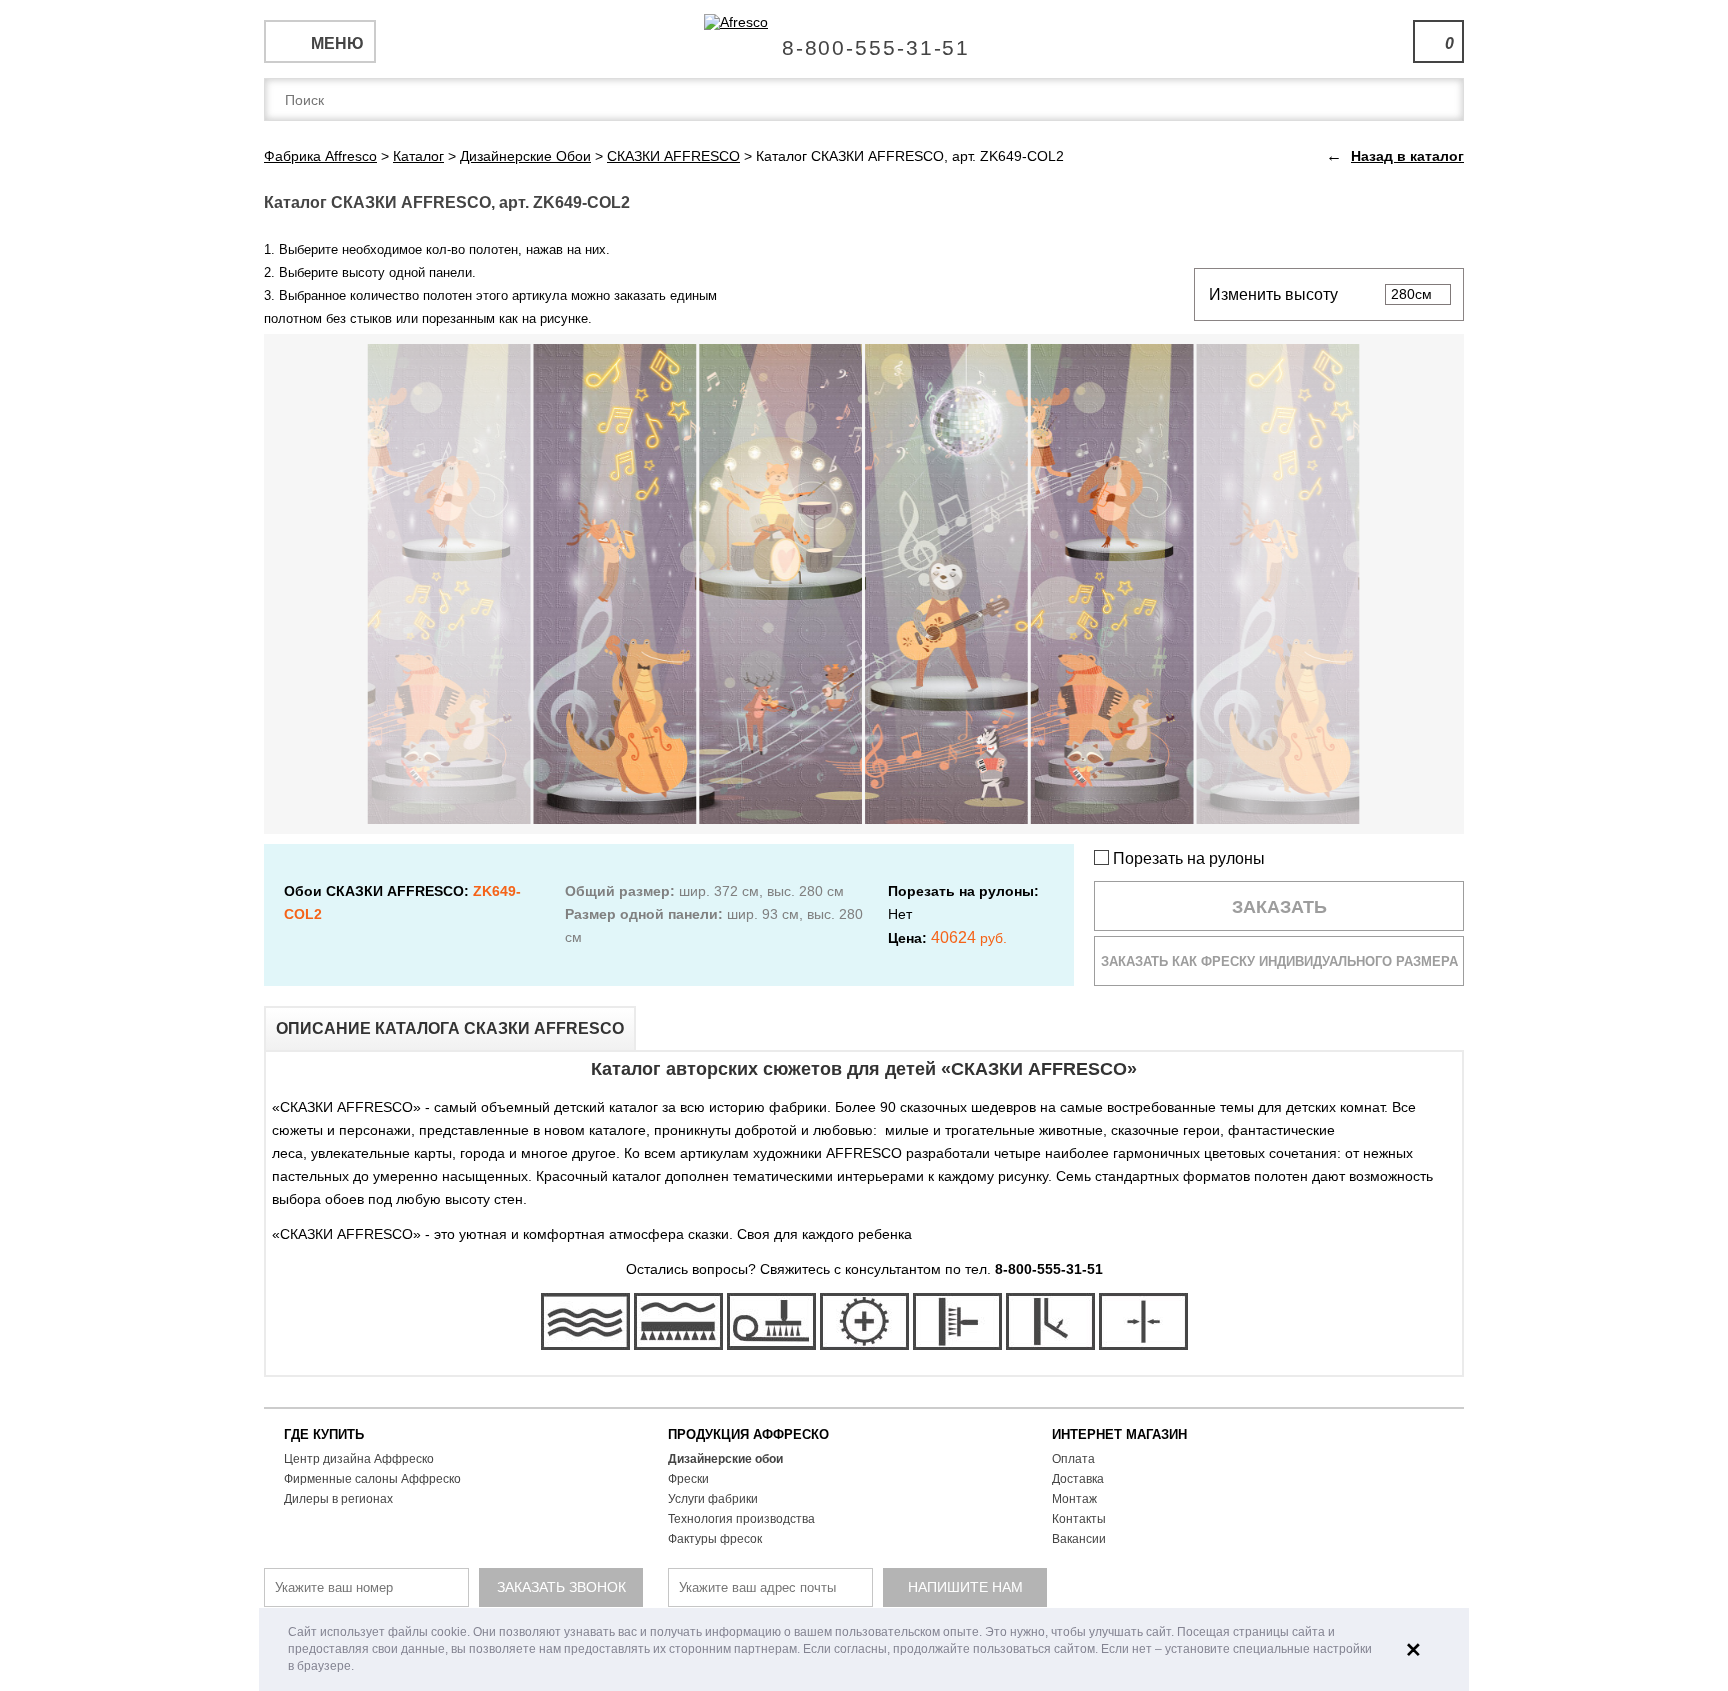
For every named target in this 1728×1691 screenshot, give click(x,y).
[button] (359, 1667)
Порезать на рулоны (1187, 858)
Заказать (1279, 907)
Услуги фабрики (713, 1499)
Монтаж (1074, 1499)
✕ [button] (1413, 1650)
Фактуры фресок (715, 1539)
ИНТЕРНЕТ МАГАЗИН (1119, 1434)
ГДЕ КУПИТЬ (324, 1434)
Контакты (1079, 1519)
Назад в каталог (1407, 156)
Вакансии (1079, 1539)
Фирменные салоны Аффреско (372, 1479)
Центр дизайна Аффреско (359, 1459)
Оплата (1073, 1459)
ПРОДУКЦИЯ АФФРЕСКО (748, 1434)
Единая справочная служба (864, 40)
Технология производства (741, 1519)
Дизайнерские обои (725, 1459)
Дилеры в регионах (338, 1499)
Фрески (688, 1479)
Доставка (1078, 1479)
